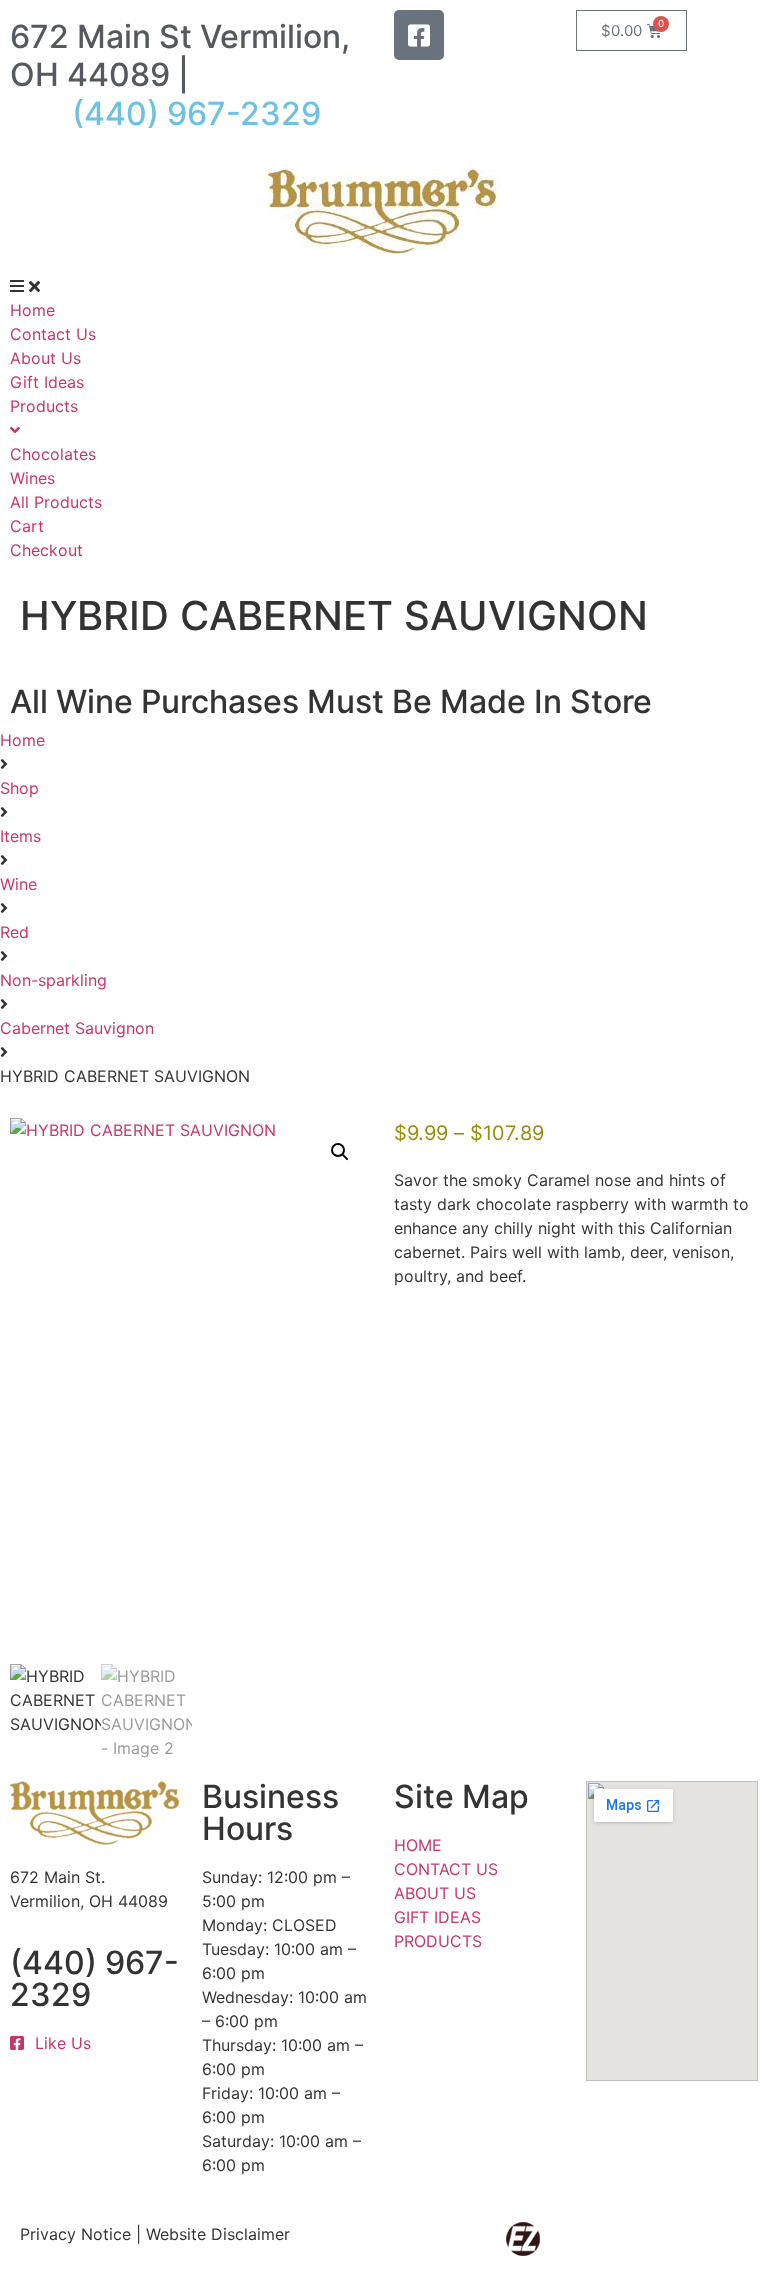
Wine (18, 884)
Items (20, 836)
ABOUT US (435, 1893)
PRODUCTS (438, 1941)
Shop (19, 788)
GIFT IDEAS (437, 1917)
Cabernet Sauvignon (77, 1028)
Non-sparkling (53, 980)
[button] (340, 1152)
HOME (418, 1845)
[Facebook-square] (419, 35)
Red (14, 932)
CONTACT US (446, 1869)
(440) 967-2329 (94, 1978)
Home (22, 740)
